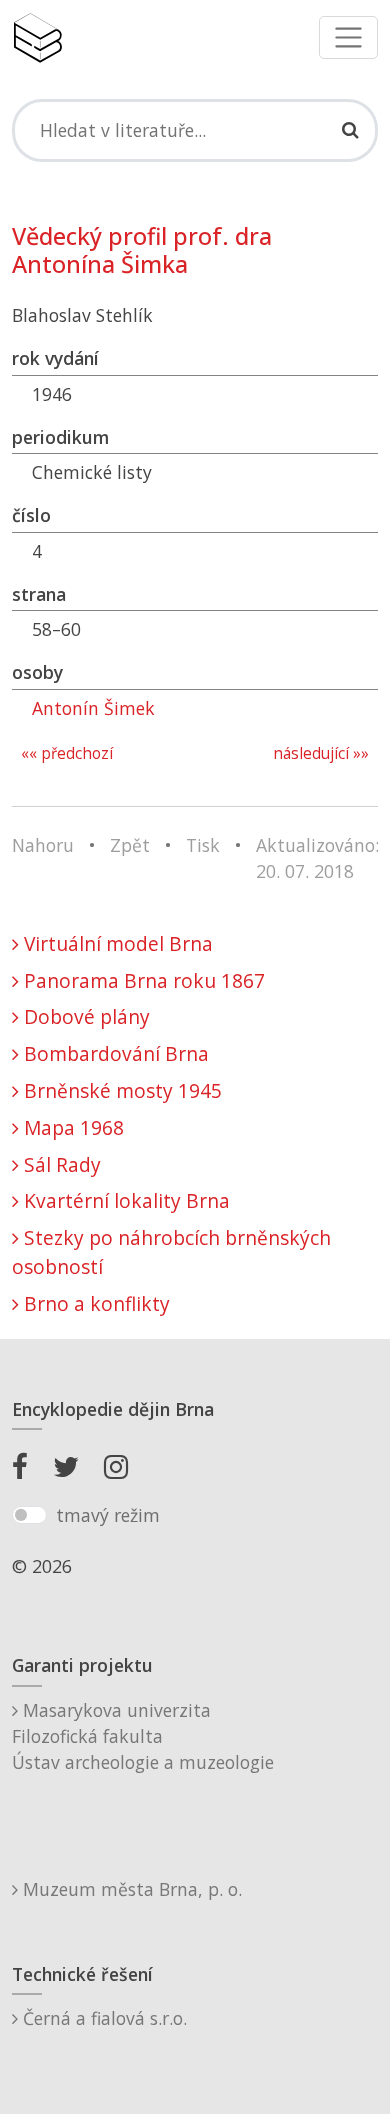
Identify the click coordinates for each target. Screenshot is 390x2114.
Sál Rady (60, 1164)
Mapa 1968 (71, 1127)
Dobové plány (84, 1016)
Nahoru (43, 845)
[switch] (29, 1515)
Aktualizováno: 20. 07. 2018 (317, 858)
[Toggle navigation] (348, 37)
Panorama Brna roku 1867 (142, 980)
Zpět (130, 845)
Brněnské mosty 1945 (120, 1090)
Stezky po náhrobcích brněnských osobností (171, 1252)
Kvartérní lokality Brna (124, 1200)
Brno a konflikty (94, 1303)
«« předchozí (67, 753)
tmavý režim (108, 1515)
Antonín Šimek (93, 708)
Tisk (203, 845)
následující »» (321, 753)
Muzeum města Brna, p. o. (130, 1889)
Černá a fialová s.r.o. (102, 2018)
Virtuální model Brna (116, 943)
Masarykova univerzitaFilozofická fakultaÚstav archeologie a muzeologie (143, 1736)
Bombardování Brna (114, 1053)
